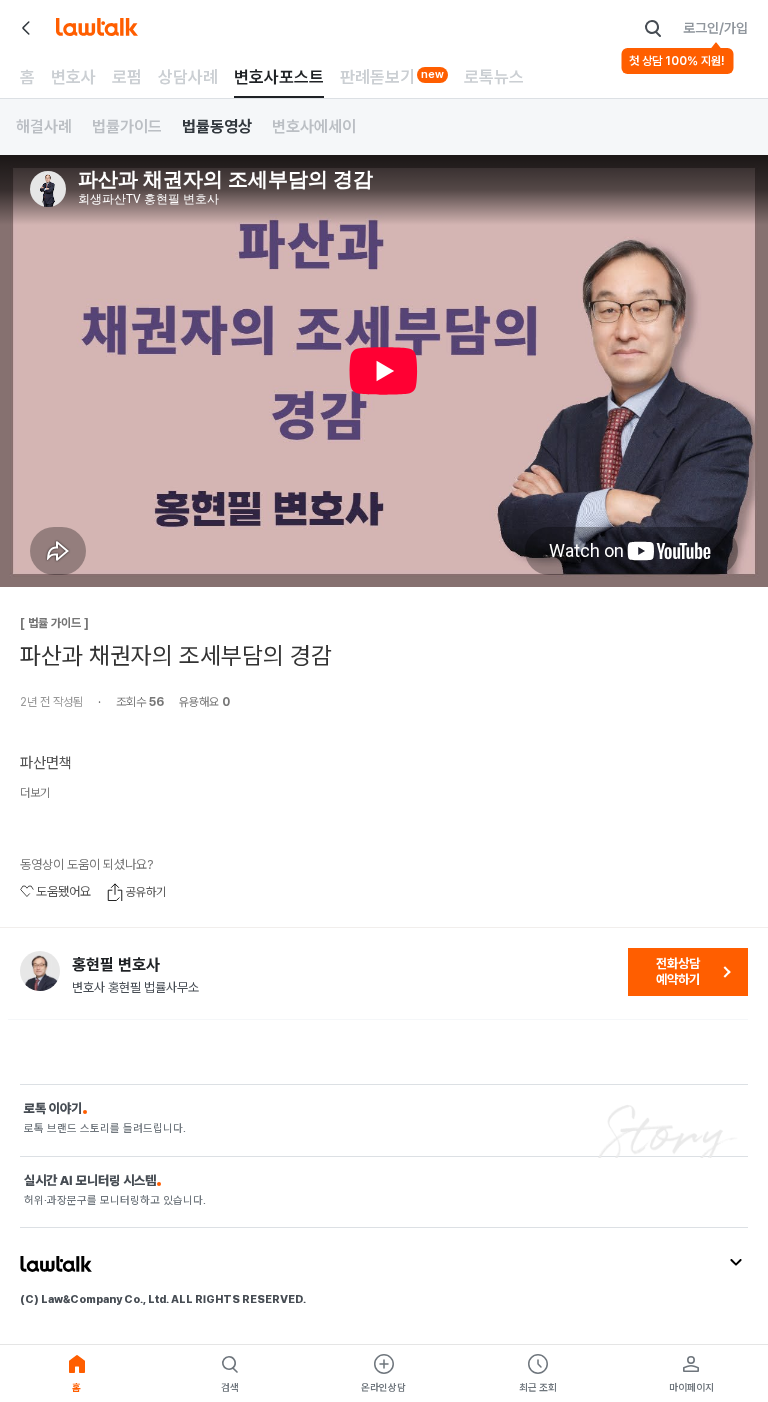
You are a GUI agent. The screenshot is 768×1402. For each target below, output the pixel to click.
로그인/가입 (715, 28)
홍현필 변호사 (116, 965)
